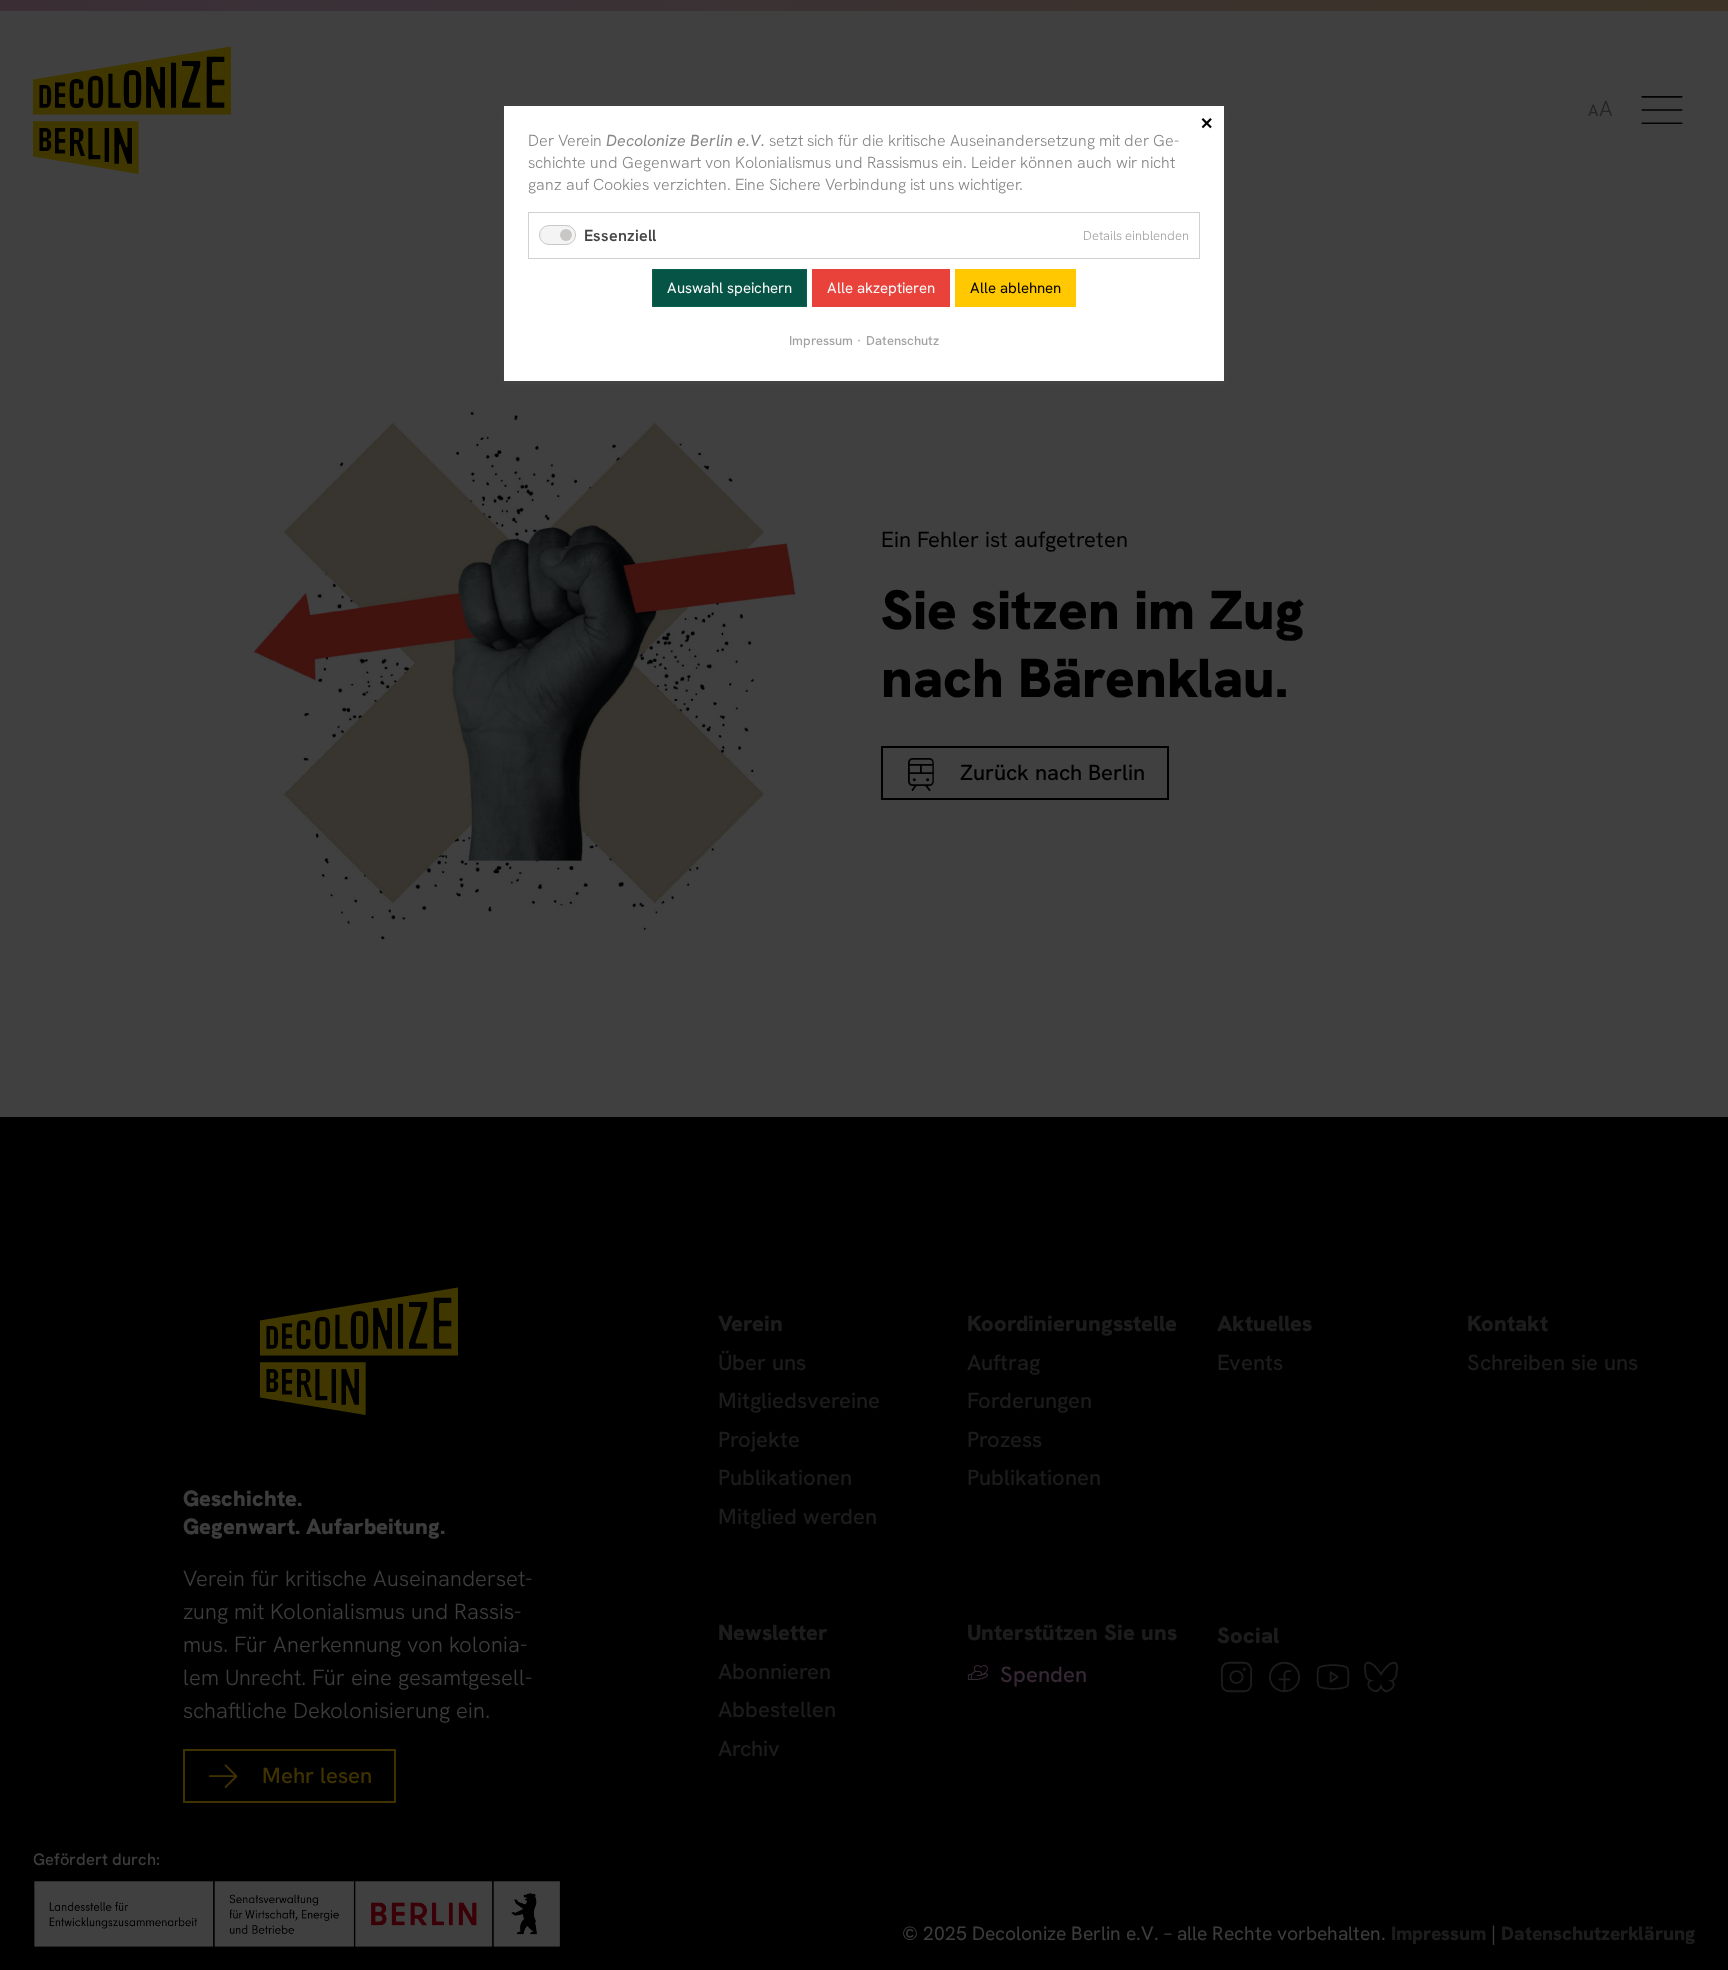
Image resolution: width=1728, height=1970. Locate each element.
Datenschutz (902, 340)
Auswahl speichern (729, 288)
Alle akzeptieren (881, 288)
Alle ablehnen (1015, 288)
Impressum (821, 340)
